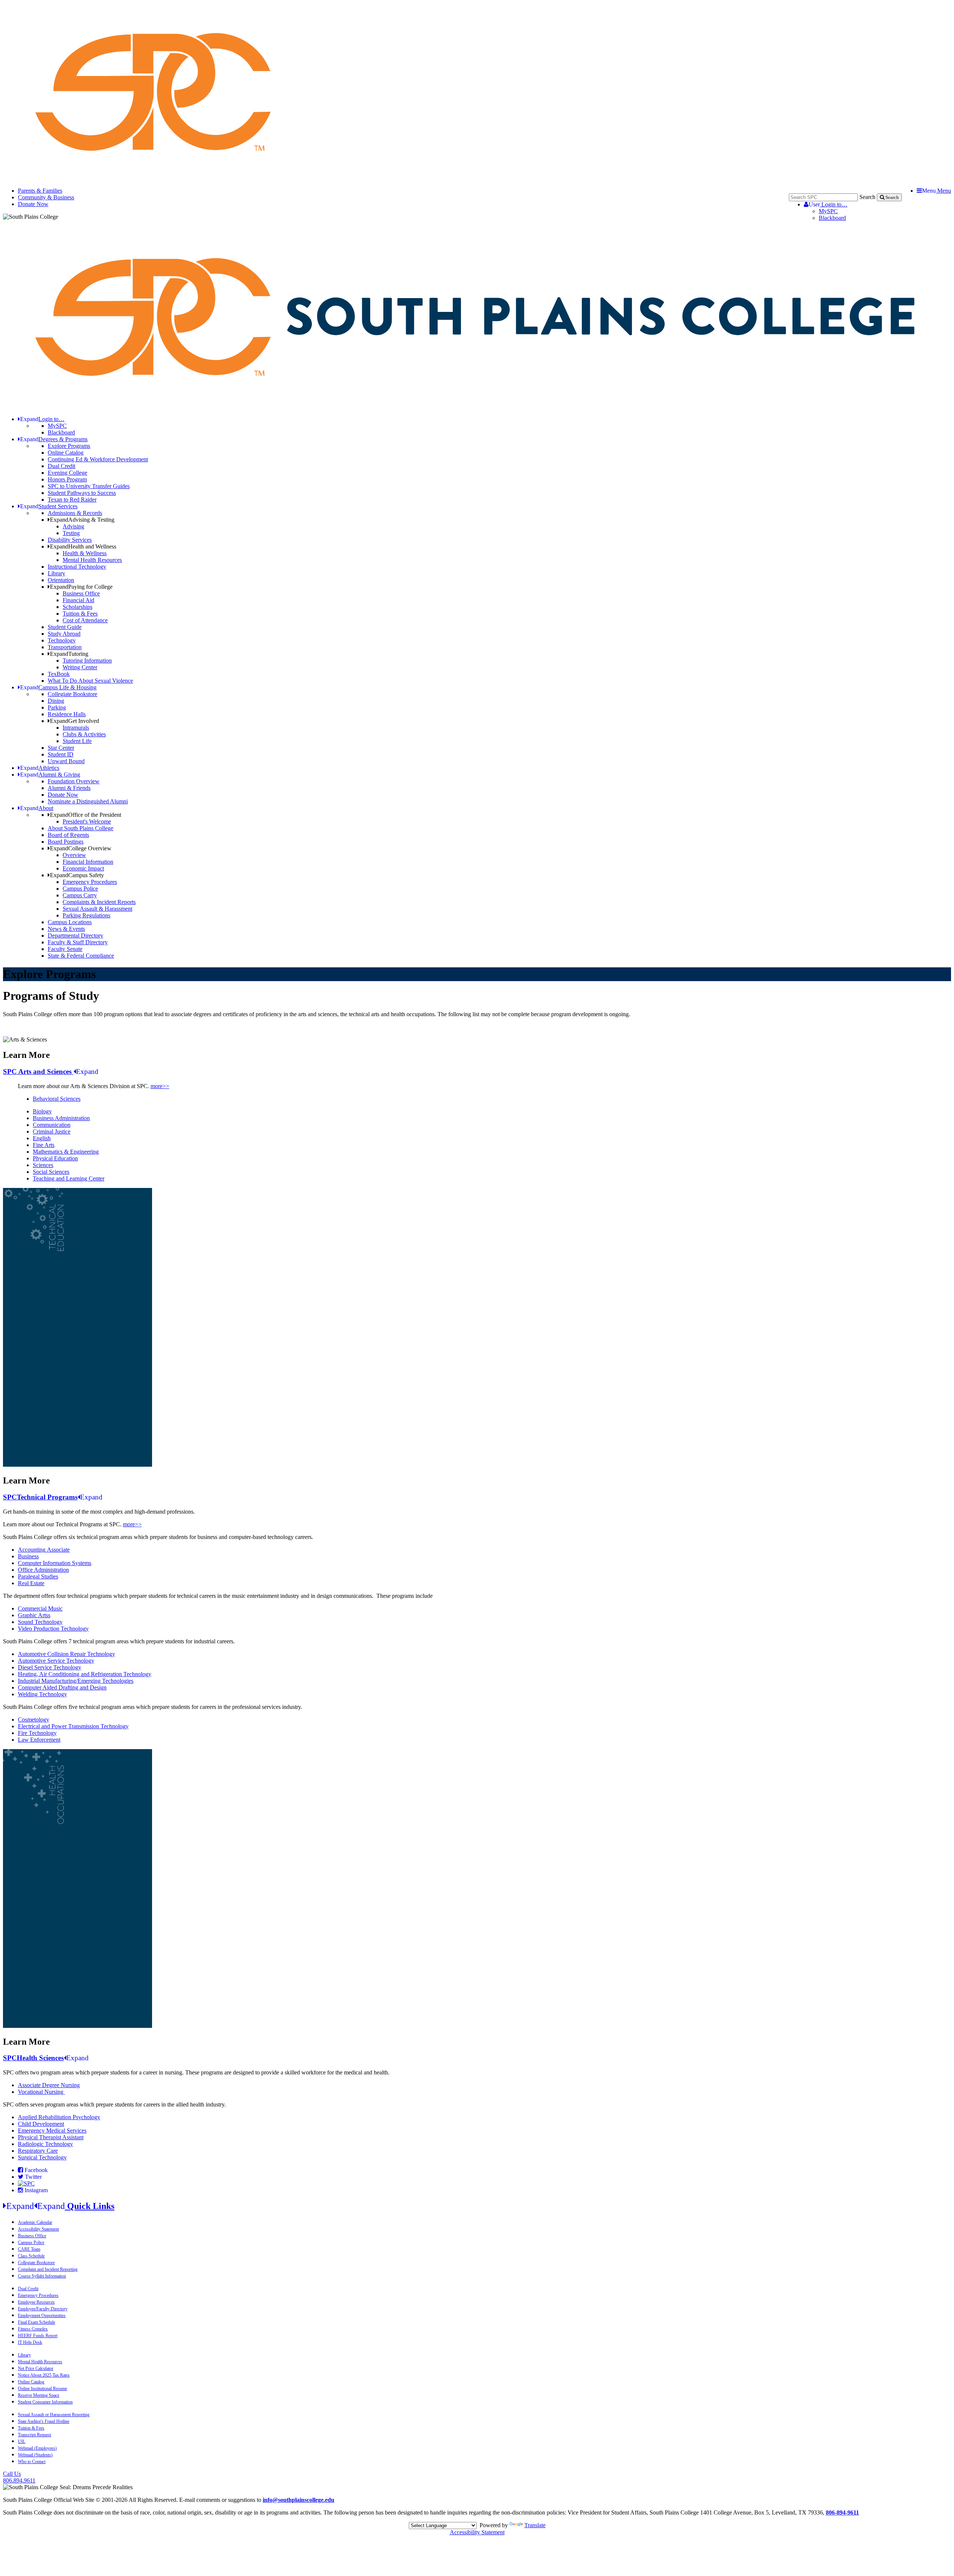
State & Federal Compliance (81, 956)
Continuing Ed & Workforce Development (98, 459)
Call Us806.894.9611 (19, 2477)
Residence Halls (67, 714)
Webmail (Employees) (37, 2448)
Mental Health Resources (92, 560)
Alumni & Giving (50, 775)
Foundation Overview (74, 781)
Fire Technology (37, 1733)
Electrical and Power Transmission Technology (73, 1726)
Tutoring (69, 654)
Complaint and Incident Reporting (48, 2269)
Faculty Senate (65, 949)
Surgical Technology (42, 2157)
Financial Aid (78, 600)
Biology (42, 1111)
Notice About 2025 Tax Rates (44, 2375)
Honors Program (67, 479)
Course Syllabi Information (42, 2276)
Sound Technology (40, 1622)
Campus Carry (80, 895)
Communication (52, 1125)
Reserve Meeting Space (39, 2395)
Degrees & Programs (54, 439)
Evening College (67, 473)
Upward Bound (66, 761)
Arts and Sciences (51, 1072)
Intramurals (76, 728)
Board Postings (66, 842)
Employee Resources (36, 2302)
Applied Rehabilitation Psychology (59, 2117)
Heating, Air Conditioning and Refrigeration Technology (85, 1674)
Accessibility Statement (38, 2229)
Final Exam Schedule (37, 2322)
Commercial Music (40, 1608)
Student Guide (65, 627)
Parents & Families (40, 191)
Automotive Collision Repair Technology (67, 1654)
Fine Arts (44, 1145)
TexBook (59, 674)
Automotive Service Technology (56, 1661)
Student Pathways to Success (82, 493)
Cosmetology (34, 1720)
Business (28, 1556)
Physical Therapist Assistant (51, 2137)
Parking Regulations (86, 915)
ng (42, 1550)
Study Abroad (64, 634)
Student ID (61, 754)
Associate (58, 1550)
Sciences (43, 1165)
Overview (74, 855)
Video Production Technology (53, 1629)
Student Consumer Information (45, 2402)
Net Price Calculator (36, 2368)
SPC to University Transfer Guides (89, 486)
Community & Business (46, 197)
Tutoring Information (87, 660)
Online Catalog (66, 453)
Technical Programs (53, 1497)
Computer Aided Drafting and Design (62, 1687)
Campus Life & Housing (58, 687)
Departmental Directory (75, 935)
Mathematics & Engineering (66, 1152)
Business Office (81, 593)
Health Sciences (46, 2058)
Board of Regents (68, 835)
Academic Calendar (35, 2222)
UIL (22, 2441)
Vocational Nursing (41, 2092)
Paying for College (81, 587)
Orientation (61, 580)
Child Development (41, 2124)
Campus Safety (77, 875)
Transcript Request (34, 2435)
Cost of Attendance (85, 620)
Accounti (29, 1550)
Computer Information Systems (55, 1563)
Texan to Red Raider (72, 500)
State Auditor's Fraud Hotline (44, 2421)
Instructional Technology (77, 567)
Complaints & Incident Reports (99, 902)
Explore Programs (69, 446)
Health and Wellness (83, 546)
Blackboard (832, 218)
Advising (73, 526)
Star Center (61, 748)
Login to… (828, 204)
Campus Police (80, 889)
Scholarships (78, 607)
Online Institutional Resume (42, 2389)
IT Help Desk (30, 2342)
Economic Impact (83, 868)
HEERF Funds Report (38, 2336)
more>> (160, 1086)
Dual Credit (61, 466)
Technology (62, 640)
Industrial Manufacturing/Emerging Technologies (76, 1681)
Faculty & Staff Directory (78, 942)
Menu (936, 191)
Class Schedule (31, 2256)
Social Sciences (51, 1172)
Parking (57, 707)
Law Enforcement (39, 1740)
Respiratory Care (38, 2151)
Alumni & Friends (69, 788)
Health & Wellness (85, 553)
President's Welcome (87, 821)
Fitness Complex (33, 2329)
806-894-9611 (842, 2512)
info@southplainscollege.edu (298, 2500)
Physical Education (55, 1158)
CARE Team (29, 2249)
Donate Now (33, 204)
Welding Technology (42, 1694)
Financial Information (88, 862)
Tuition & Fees (80, 614)
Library (56, 573)
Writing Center (80, 667)
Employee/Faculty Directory (43, 2309)
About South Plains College (80, 828)
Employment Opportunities (42, 2316)
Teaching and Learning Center (69, 1178)
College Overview (81, 848)
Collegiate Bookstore (72, 694)
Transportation (65, 647)
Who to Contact (32, 2462)
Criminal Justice (52, 1131)
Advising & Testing (82, 520)
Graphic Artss (34, 1615)
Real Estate (31, 1583)
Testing (71, 533)
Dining (56, 701)
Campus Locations (70, 922)
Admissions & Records (75, 513)
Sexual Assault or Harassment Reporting (54, 2415)
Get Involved (75, 721)
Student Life (77, 741)
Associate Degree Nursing (49, 2085)
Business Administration (61, 1118)
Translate (535, 2525)
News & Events (66, 929)
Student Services (49, 506)
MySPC (828, 211)
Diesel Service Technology (50, 1667)
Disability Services (70, 540)
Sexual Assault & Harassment (97, 909)
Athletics (40, 768)
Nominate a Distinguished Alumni (88, 801)
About (37, 808)
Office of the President (86, 815)
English (42, 1138)
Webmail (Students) (35, 2455)
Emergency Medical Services (52, 2131)
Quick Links (60, 2206)
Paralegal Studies (38, 1576)
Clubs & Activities (84, 734)
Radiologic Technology (45, 2144)
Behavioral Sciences (57, 1099)
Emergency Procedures (90, 882)
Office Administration (43, 1570)
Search (867, 197)
